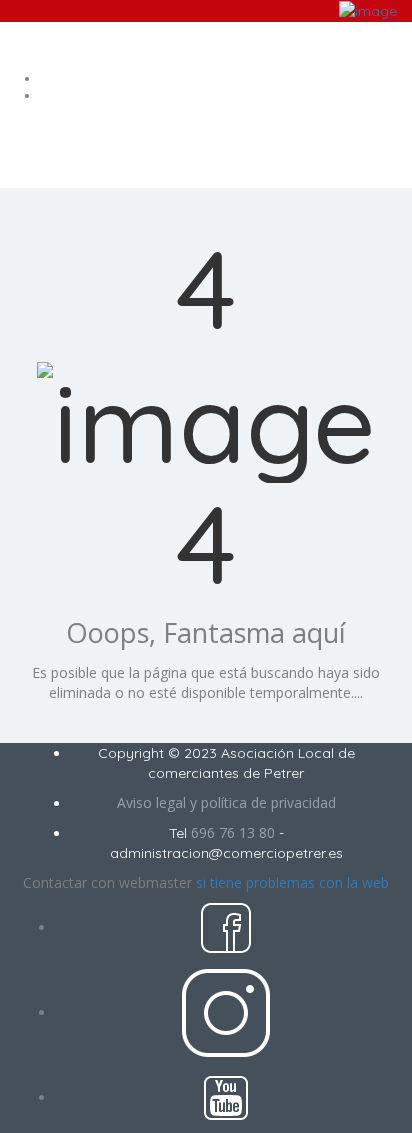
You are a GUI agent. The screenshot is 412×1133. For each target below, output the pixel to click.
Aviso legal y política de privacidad (226, 802)
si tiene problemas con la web (292, 882)
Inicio (226, 78)
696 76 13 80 (233, 832)
